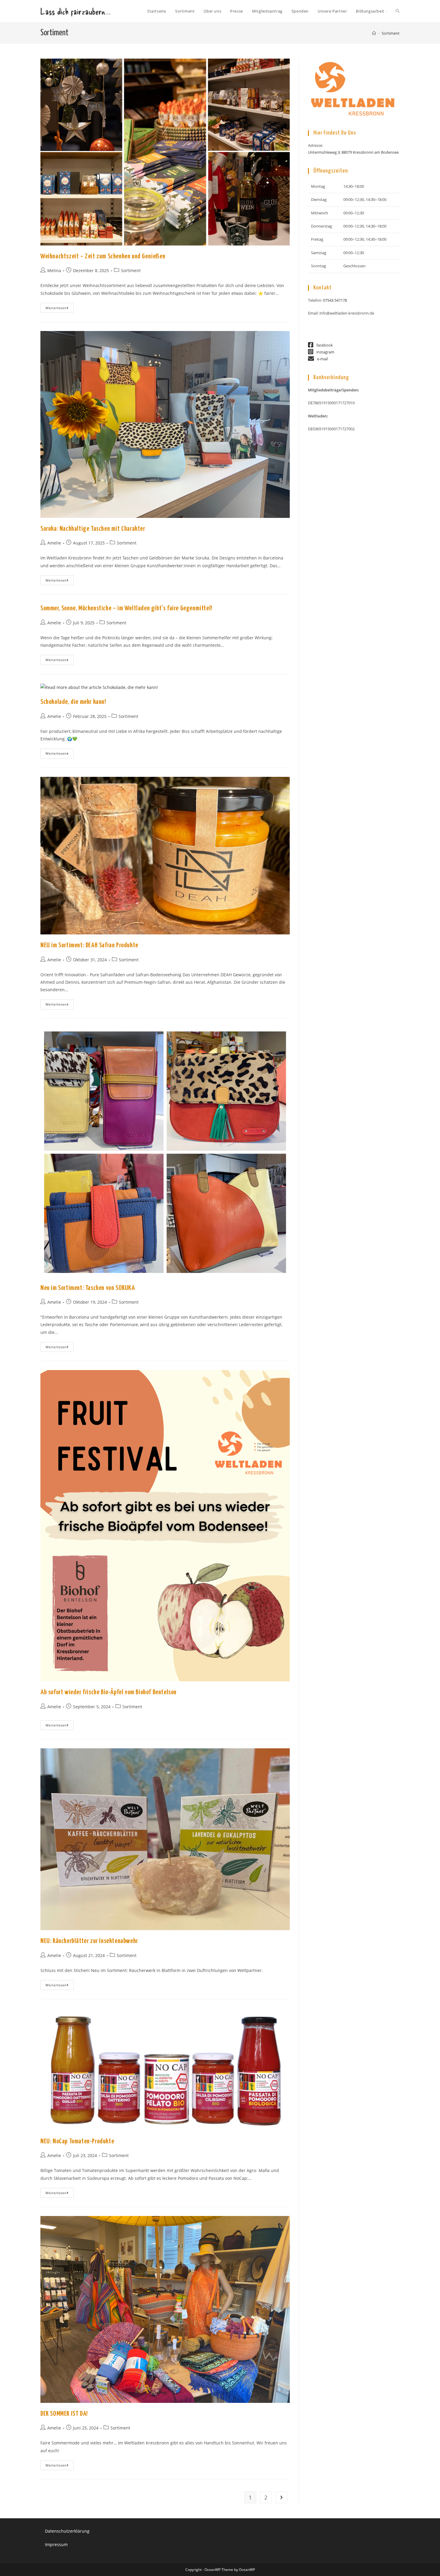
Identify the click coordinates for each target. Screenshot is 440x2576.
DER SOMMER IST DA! (64, 2414)
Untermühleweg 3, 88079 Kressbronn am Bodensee (353, 152)
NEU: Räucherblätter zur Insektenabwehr (89, 1941)
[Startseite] (374, 33)
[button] (354, 227)
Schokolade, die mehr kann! (73, 702)
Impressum (56, 2544)
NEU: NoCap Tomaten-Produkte (77, 2141)
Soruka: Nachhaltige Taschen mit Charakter (93, 529)
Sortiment (391, 33)
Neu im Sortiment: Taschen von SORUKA (88, 1288)
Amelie (54, 543)
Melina (54, 270)
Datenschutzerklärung (67, 2531)
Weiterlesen (60, 309)
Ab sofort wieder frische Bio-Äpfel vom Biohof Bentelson (109, 1692)
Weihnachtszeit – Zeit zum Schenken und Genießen (103, 256)
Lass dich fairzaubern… (75, 11)
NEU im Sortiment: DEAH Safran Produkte (89, 945)
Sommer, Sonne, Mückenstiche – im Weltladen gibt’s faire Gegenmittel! (126, 608)
